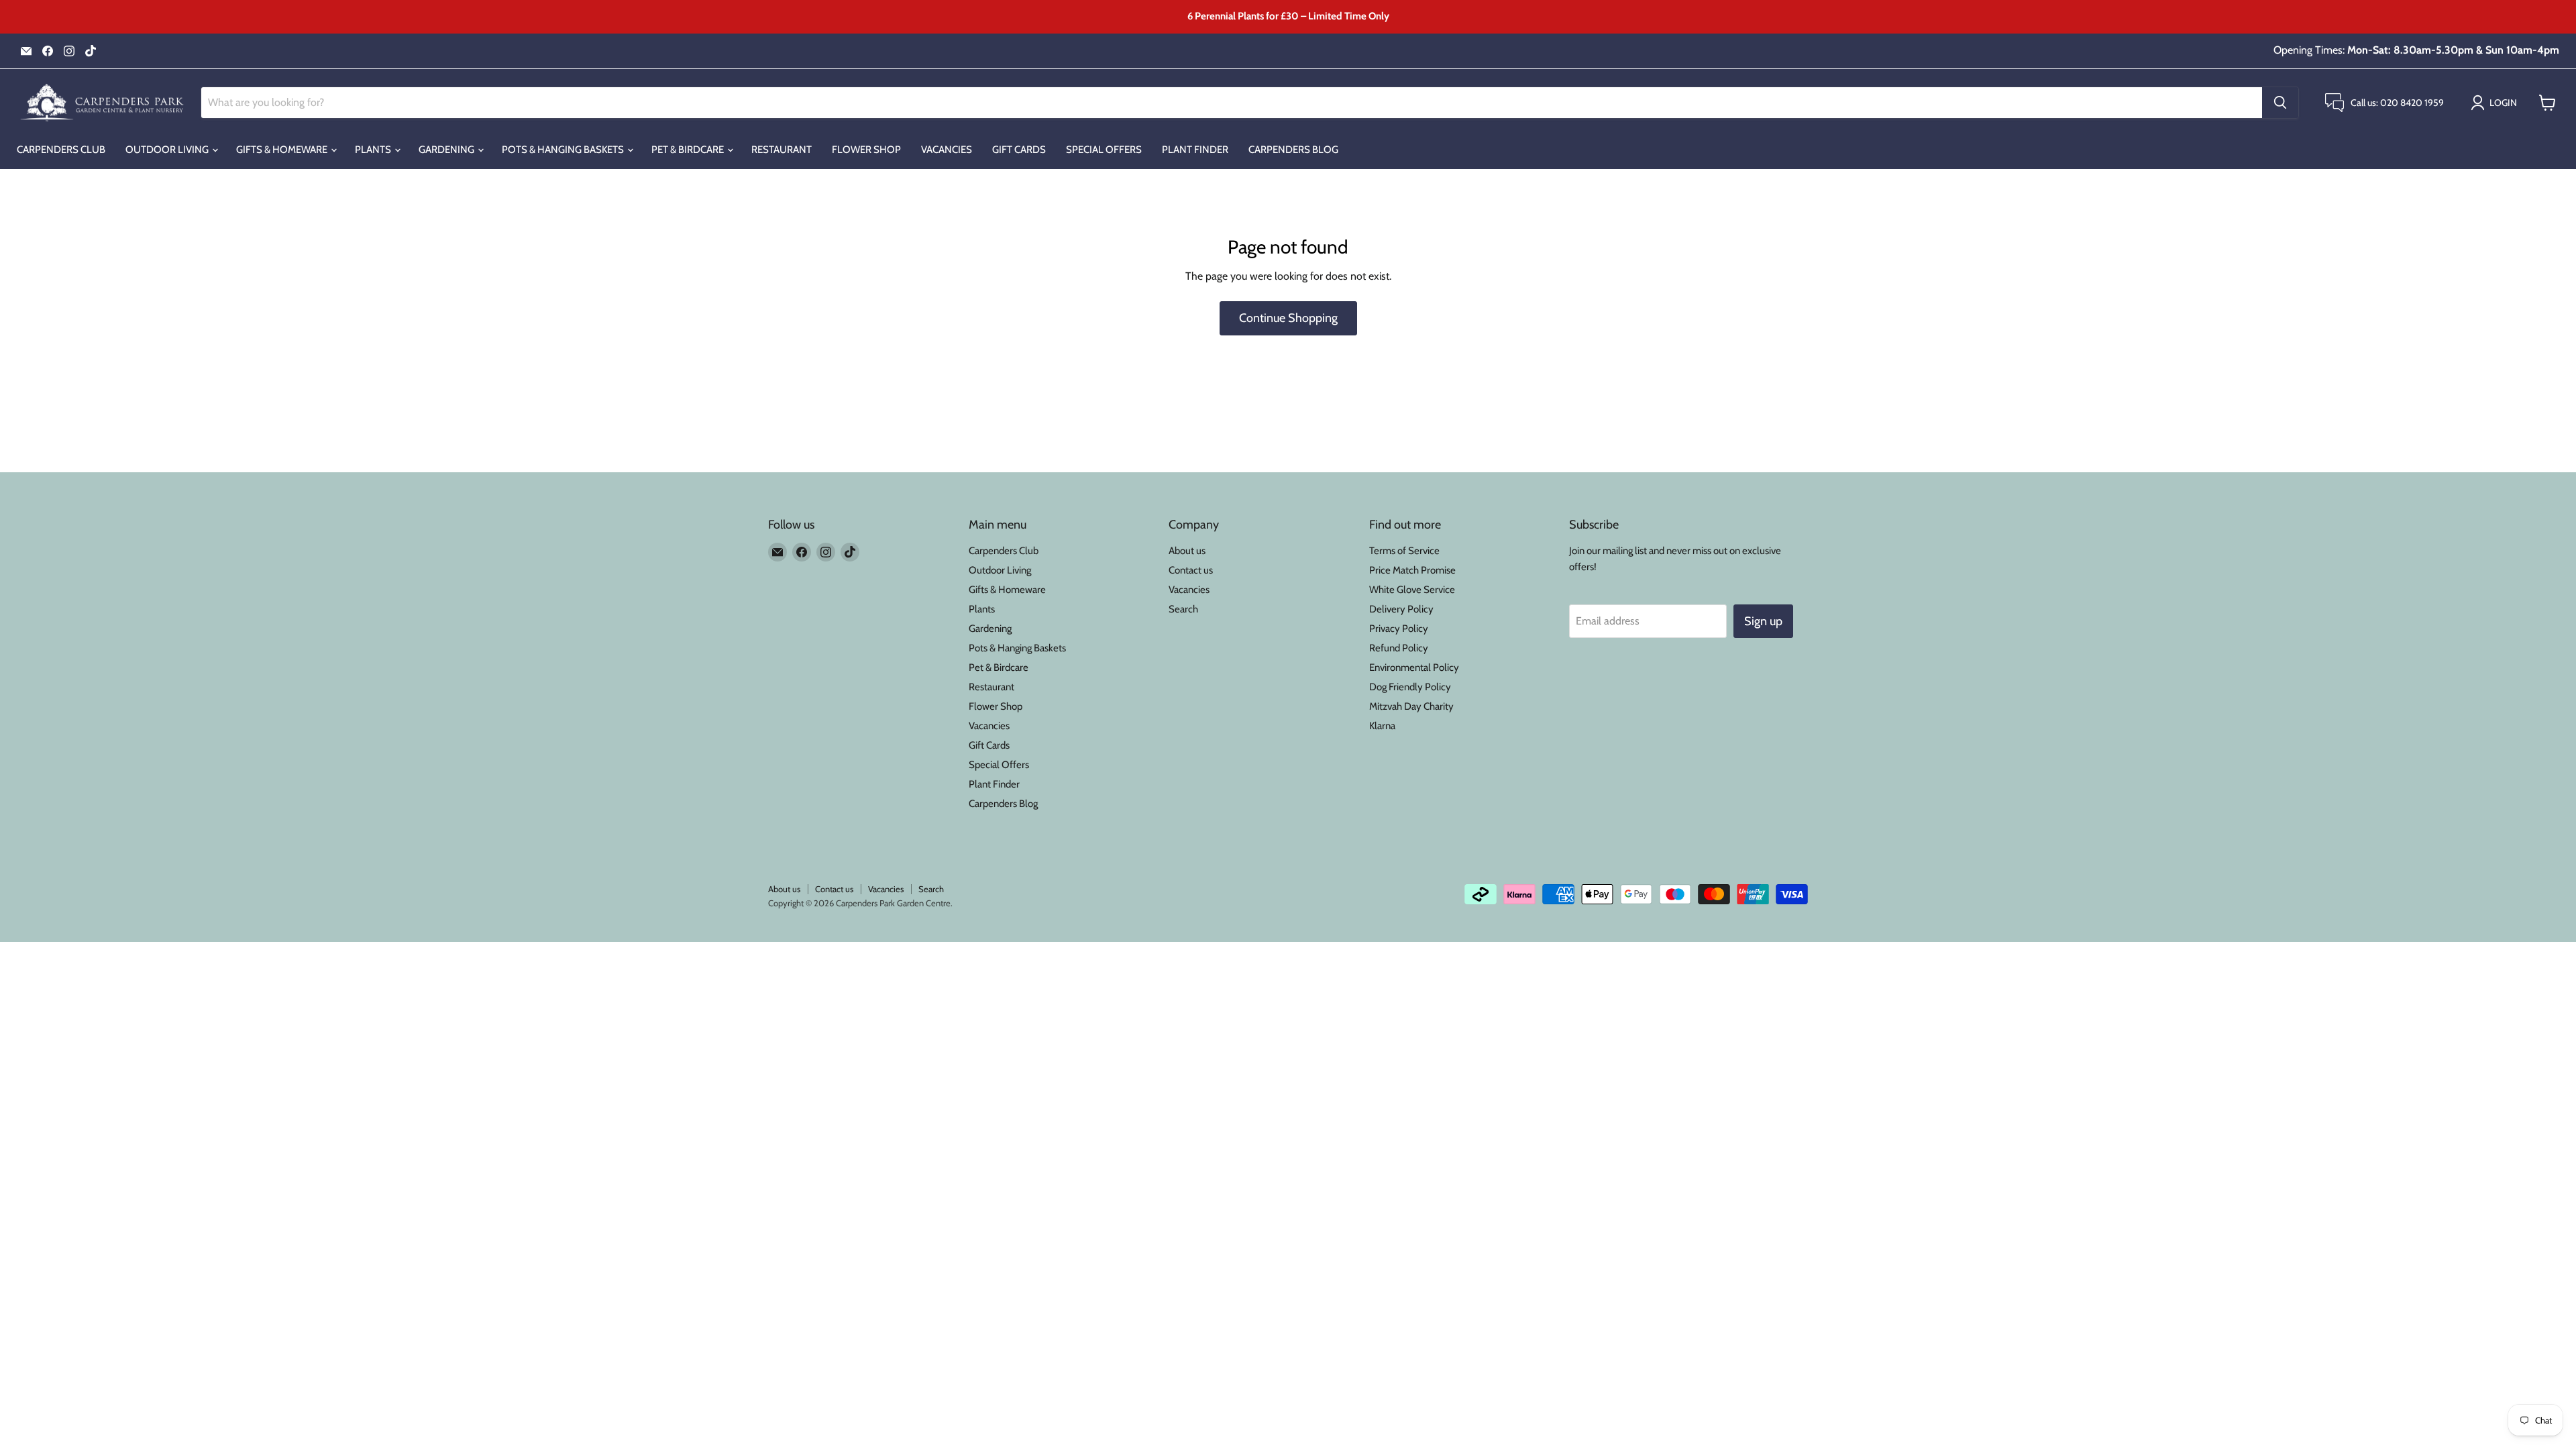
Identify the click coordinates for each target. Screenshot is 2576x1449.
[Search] (2280, 103)
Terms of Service (1404, 551)
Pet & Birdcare (689, 150)
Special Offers (1104, 150)
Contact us (1191, 570)
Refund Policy (1399, 648)
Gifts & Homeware (283, 150)
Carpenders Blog (1293, 150)
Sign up (1763, 621)
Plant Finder (1195, 150)
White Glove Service (1412, 590)
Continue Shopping (1288, 318)
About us (1187, 551)
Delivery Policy (1401, 609)
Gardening (447, 150)
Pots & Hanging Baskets (564, 150)
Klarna (1382, 726)
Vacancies (947, 150)
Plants (374, 150)
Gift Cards (1019, 150)
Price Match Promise (1412, 570)
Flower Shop (866, 150)
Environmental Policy (1414, 667)
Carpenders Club (61, 150)
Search (1183, 609)
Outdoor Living (168, 150)
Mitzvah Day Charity (1411, 706)
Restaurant (782, 150)
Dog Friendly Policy (1410, 687)
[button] (2497, 103)
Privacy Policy (1399, 629)
